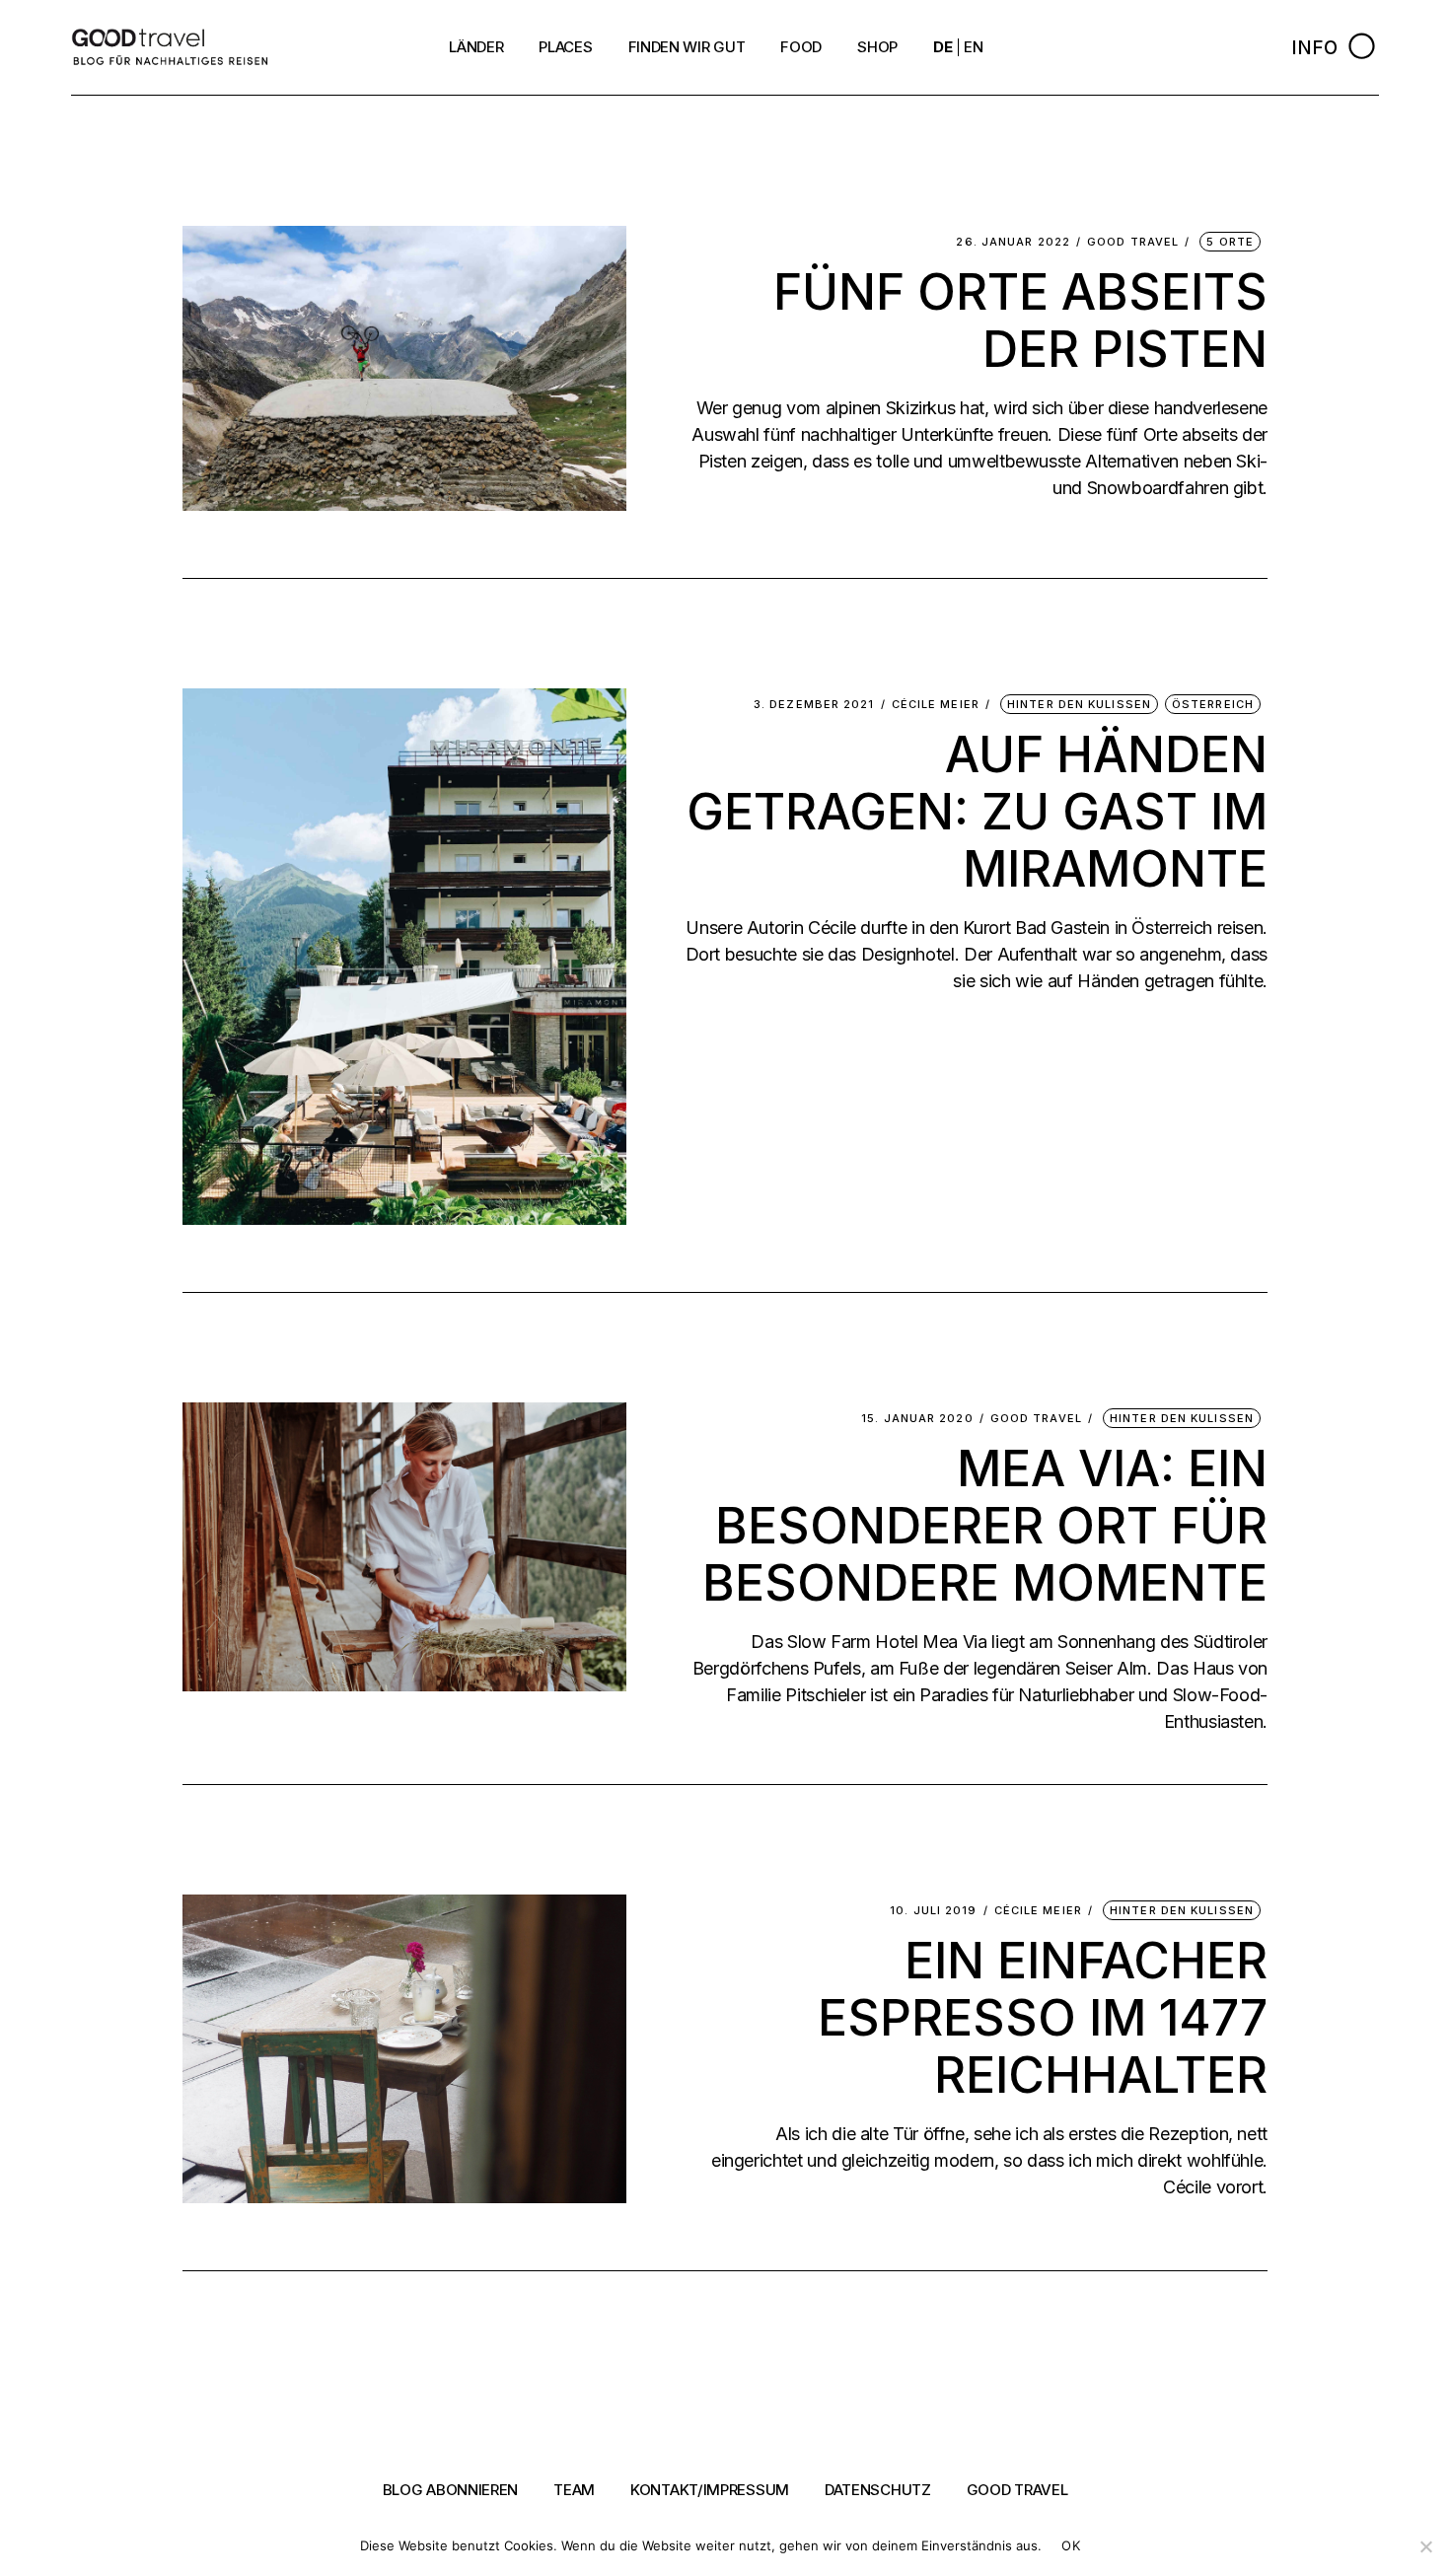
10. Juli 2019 (933, 1911)
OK (1071, 2545)
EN (973, 47)
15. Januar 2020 (917, 1419)
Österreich (1213, 704)
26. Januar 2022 (1013, 242)
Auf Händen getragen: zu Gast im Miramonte (977, 812)
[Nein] (1425, 2546)
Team (574, 2490)
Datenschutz (878, 2490)
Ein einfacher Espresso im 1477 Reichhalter (1043, 2018)
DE (942, 47)
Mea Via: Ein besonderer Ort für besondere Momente (985, 1526)
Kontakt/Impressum (710, 2490)
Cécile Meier (936, 705)
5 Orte (1230, 242)
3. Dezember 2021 (814, 705)
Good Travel (1133, 242)
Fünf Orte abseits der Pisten (1020, 321)
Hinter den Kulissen (1079, 704)
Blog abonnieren (451, 2490)
